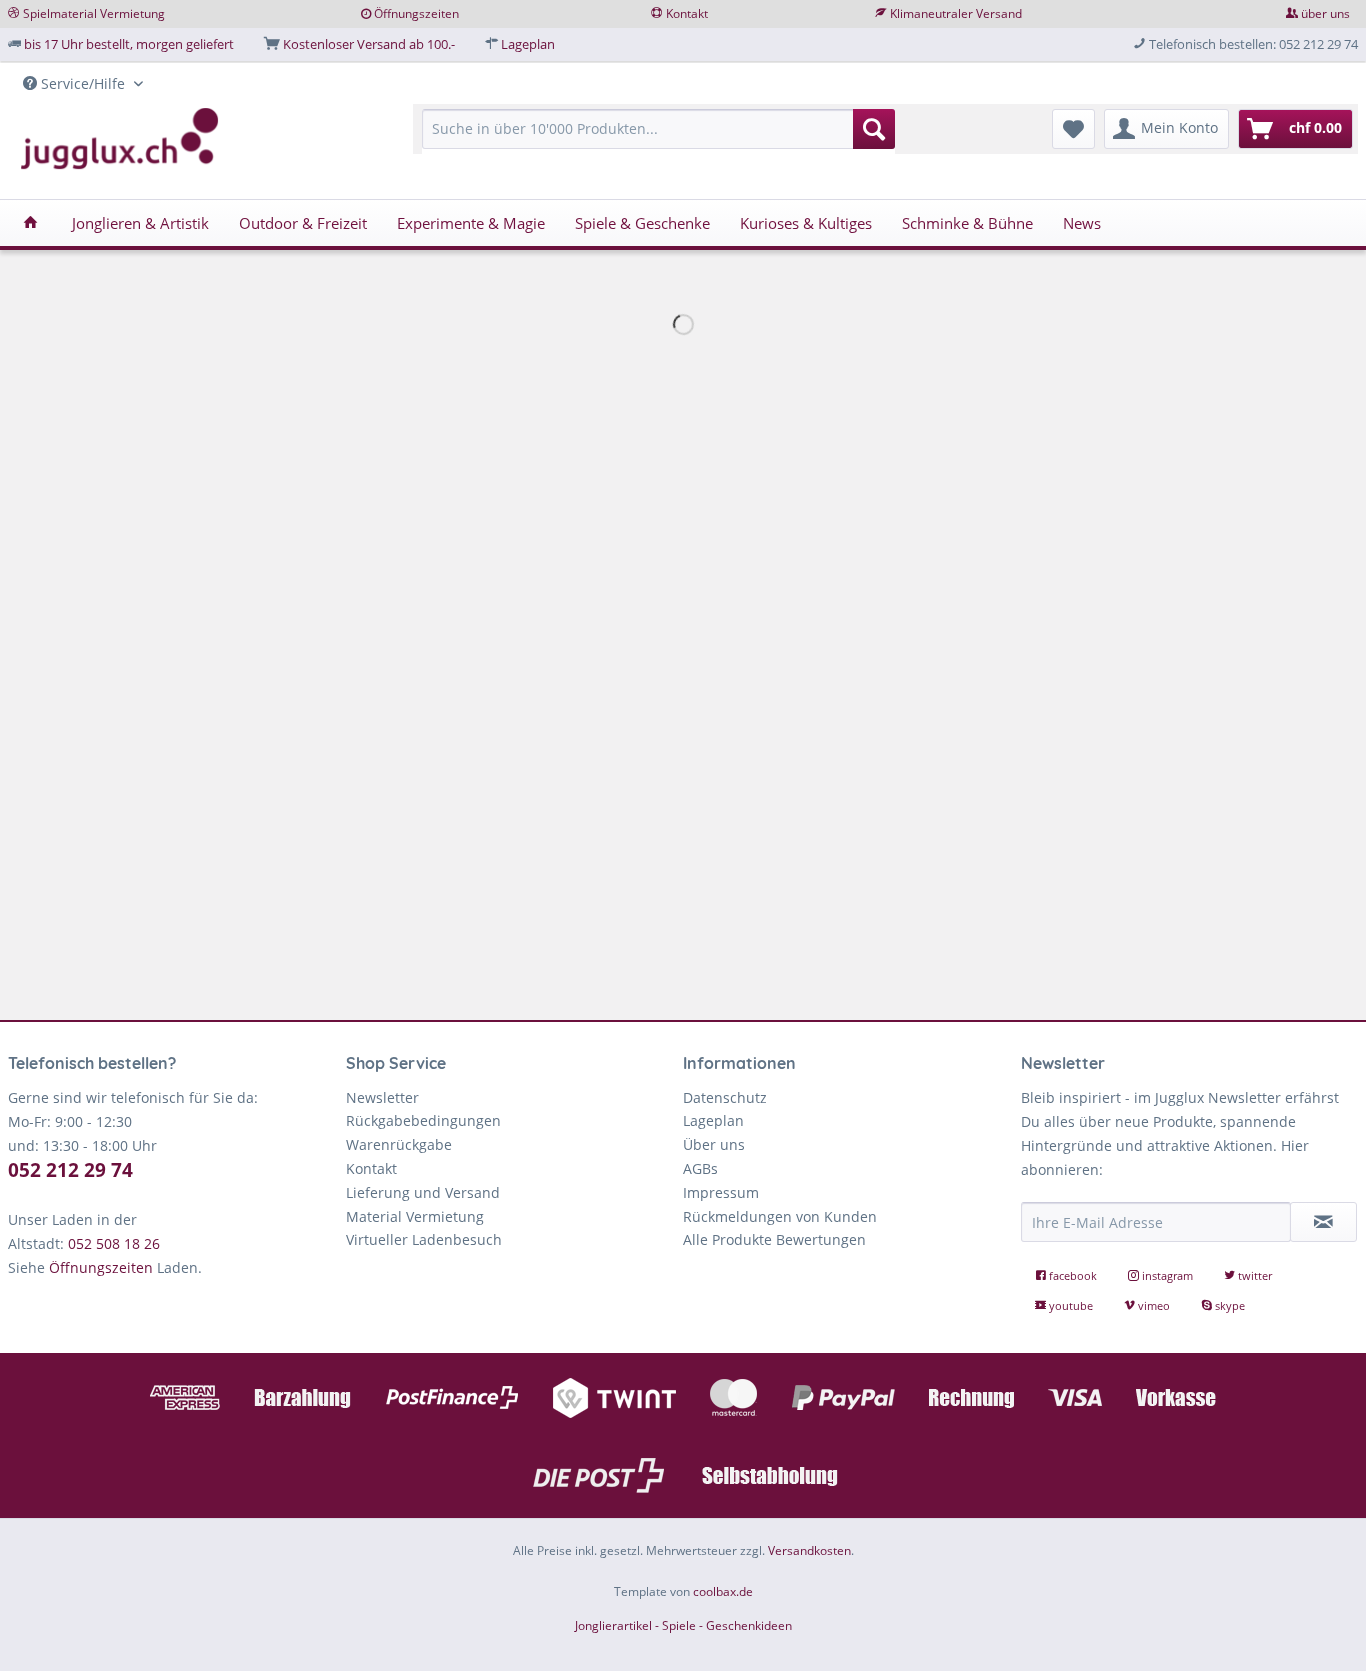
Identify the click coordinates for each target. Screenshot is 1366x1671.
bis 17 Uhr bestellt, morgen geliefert (129, 44)
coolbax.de (723, 1591)
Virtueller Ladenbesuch (424, 1239)
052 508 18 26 (114, 1243)
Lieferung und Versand (423, 1192)
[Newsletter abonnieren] (1324, 1222)
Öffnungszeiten (416, 13)
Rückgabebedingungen (423, 1120)
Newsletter (382, 1097)
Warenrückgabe (399, 1144)
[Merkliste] (1073, 129)
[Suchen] (874, 129)
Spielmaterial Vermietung (94, 13)
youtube (1071, 1305)
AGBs (700, 1168)
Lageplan (528, 44)
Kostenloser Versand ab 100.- (369, 44)
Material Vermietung (415, 1216)
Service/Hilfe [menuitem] (83, 83)
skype (1228, 1305)
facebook (1073, 1275)
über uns (1325, 13)
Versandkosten (809, 1550)
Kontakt (687, 13)
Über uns (714, 1144)
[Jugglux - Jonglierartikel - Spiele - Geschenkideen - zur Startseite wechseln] (120, 139)
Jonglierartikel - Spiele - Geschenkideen (683, 1625)
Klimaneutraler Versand (956, 13)
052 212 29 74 (70, 1170)
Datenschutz (725, 1097)
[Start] (30, 223)
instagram (1167, 1275)
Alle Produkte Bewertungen (774, 1239)
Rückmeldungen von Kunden (780, 1216)
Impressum (721, 1192)
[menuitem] (658, 138)
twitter (1253, 1275)
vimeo (1154, 1305)
